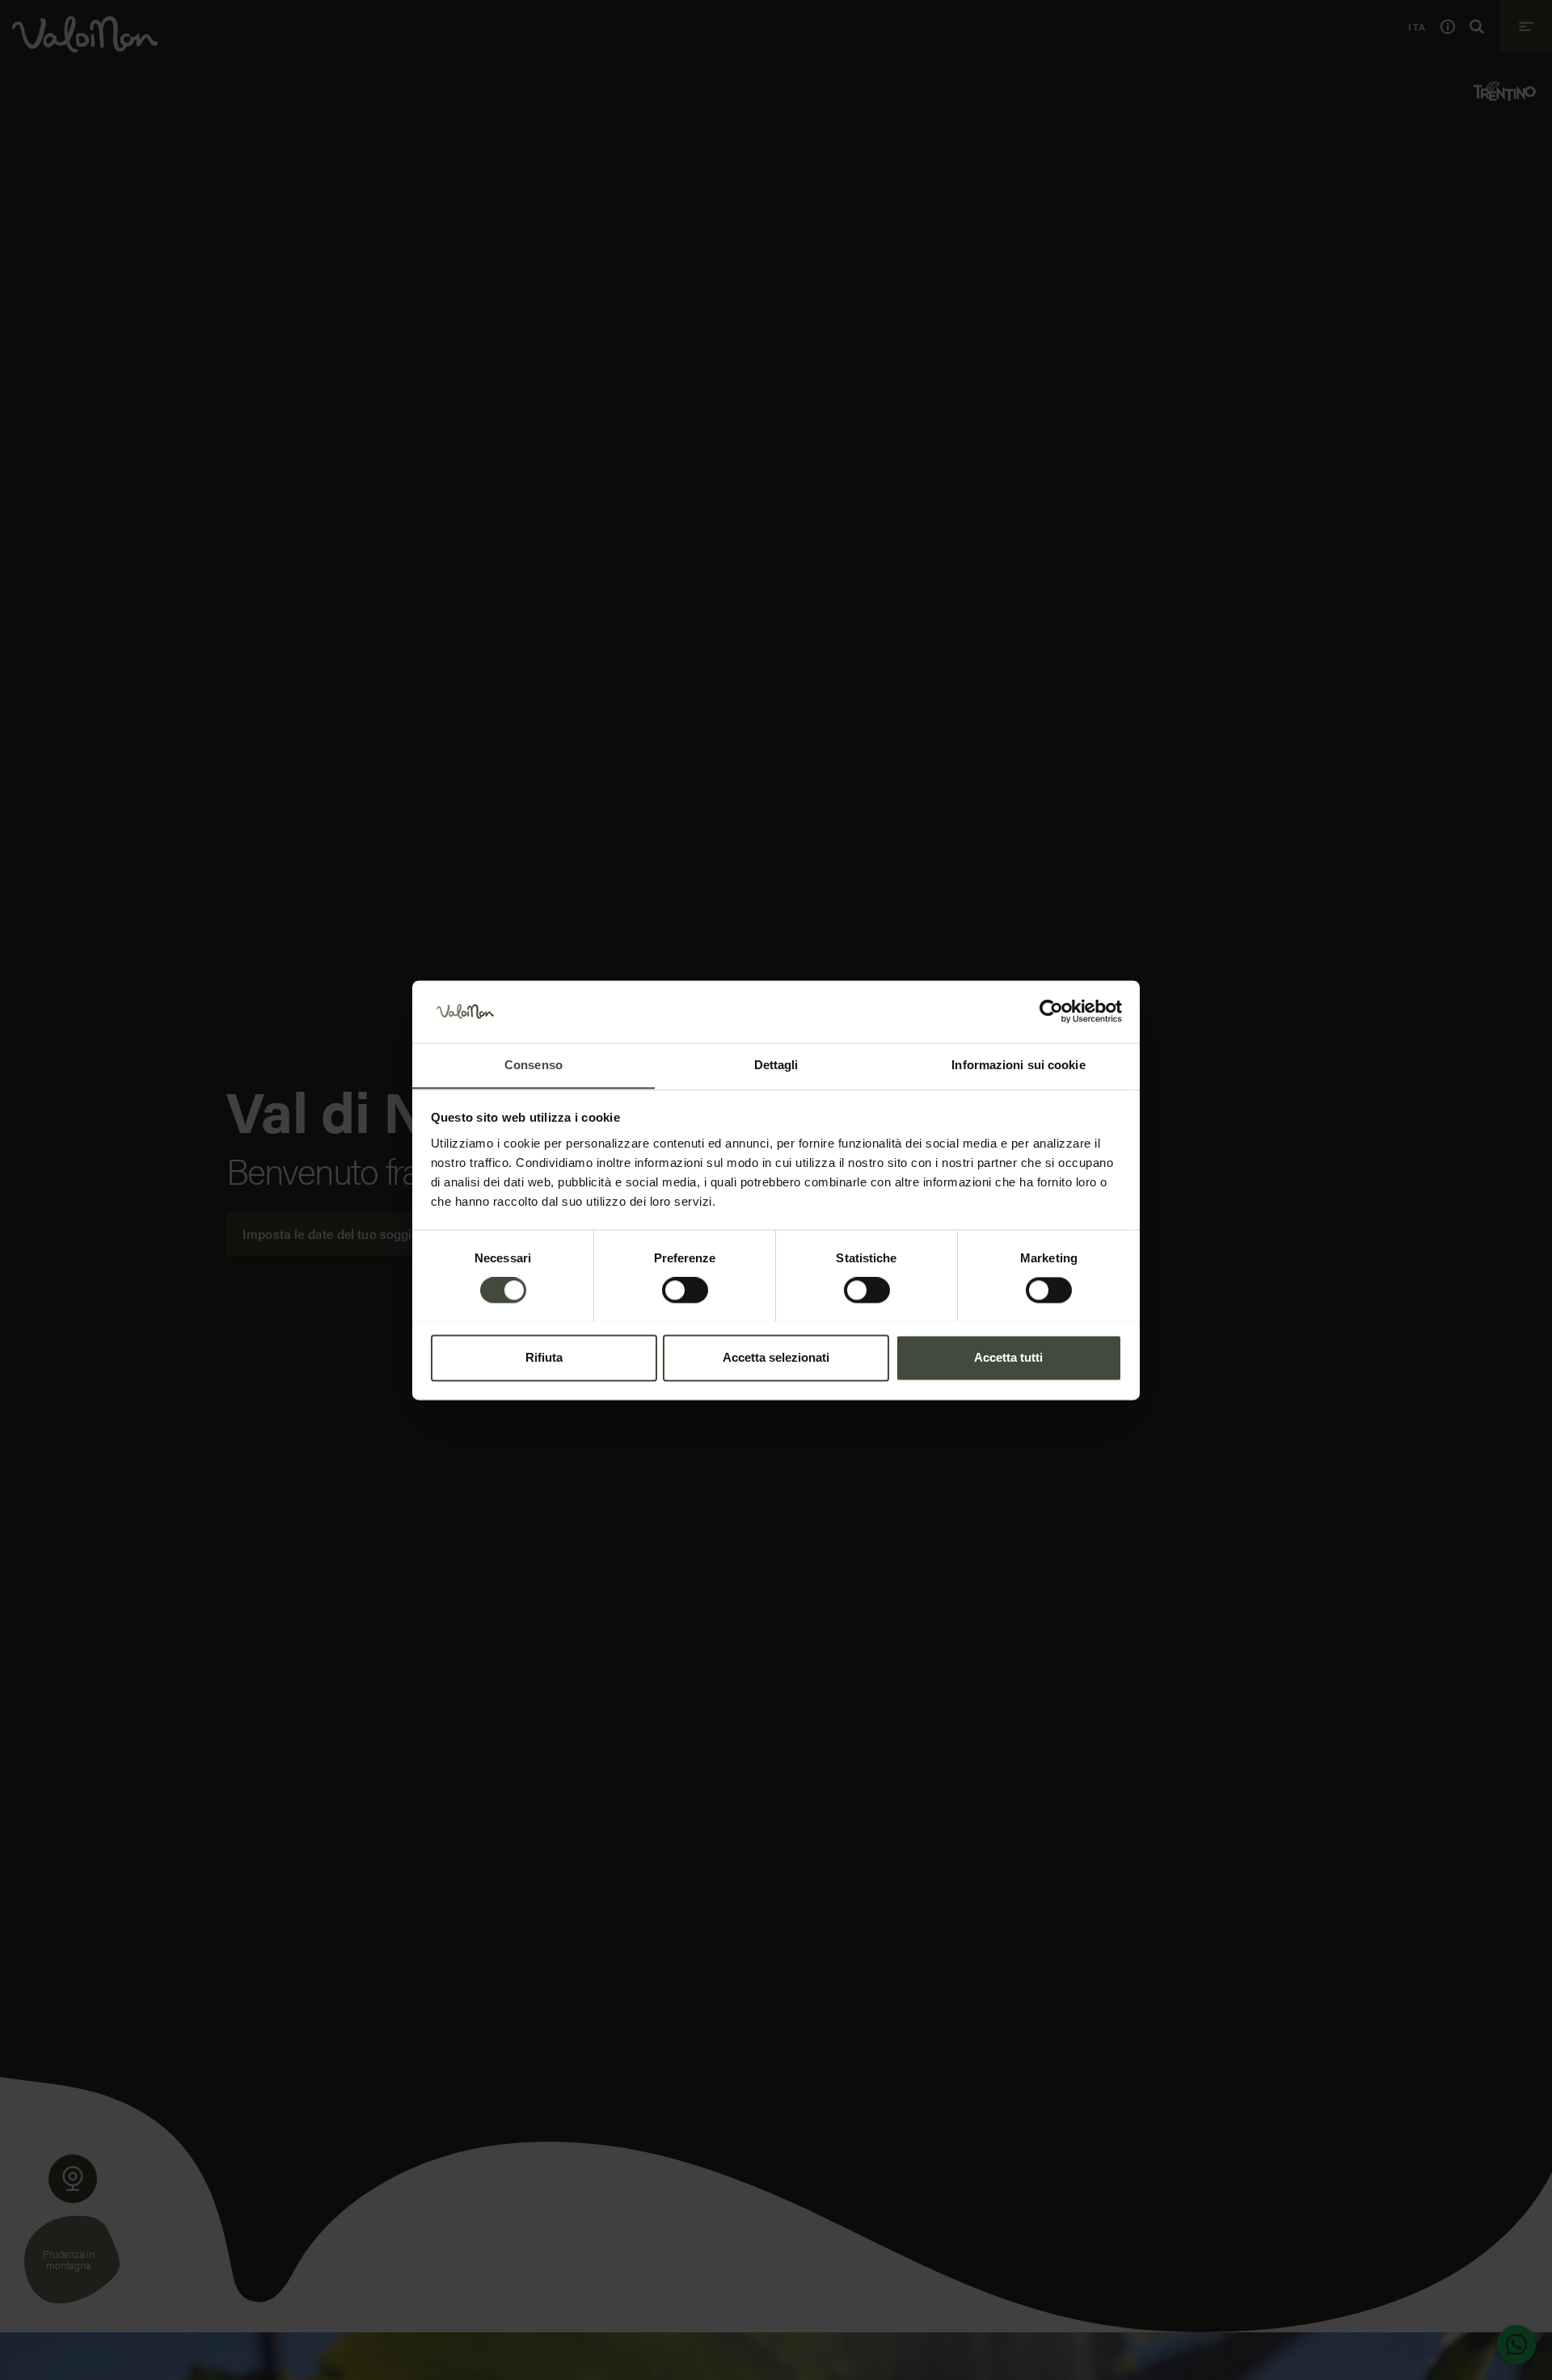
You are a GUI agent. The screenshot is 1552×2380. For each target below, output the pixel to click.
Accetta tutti (1008, 1357)
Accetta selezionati (776, 1357)
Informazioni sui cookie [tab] (1018, 1065)
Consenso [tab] (533, 1065)
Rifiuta (544, 1357)
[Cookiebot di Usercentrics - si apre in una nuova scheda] (1051, 1011)
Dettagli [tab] (776, 1065)
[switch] (685, 1290)
